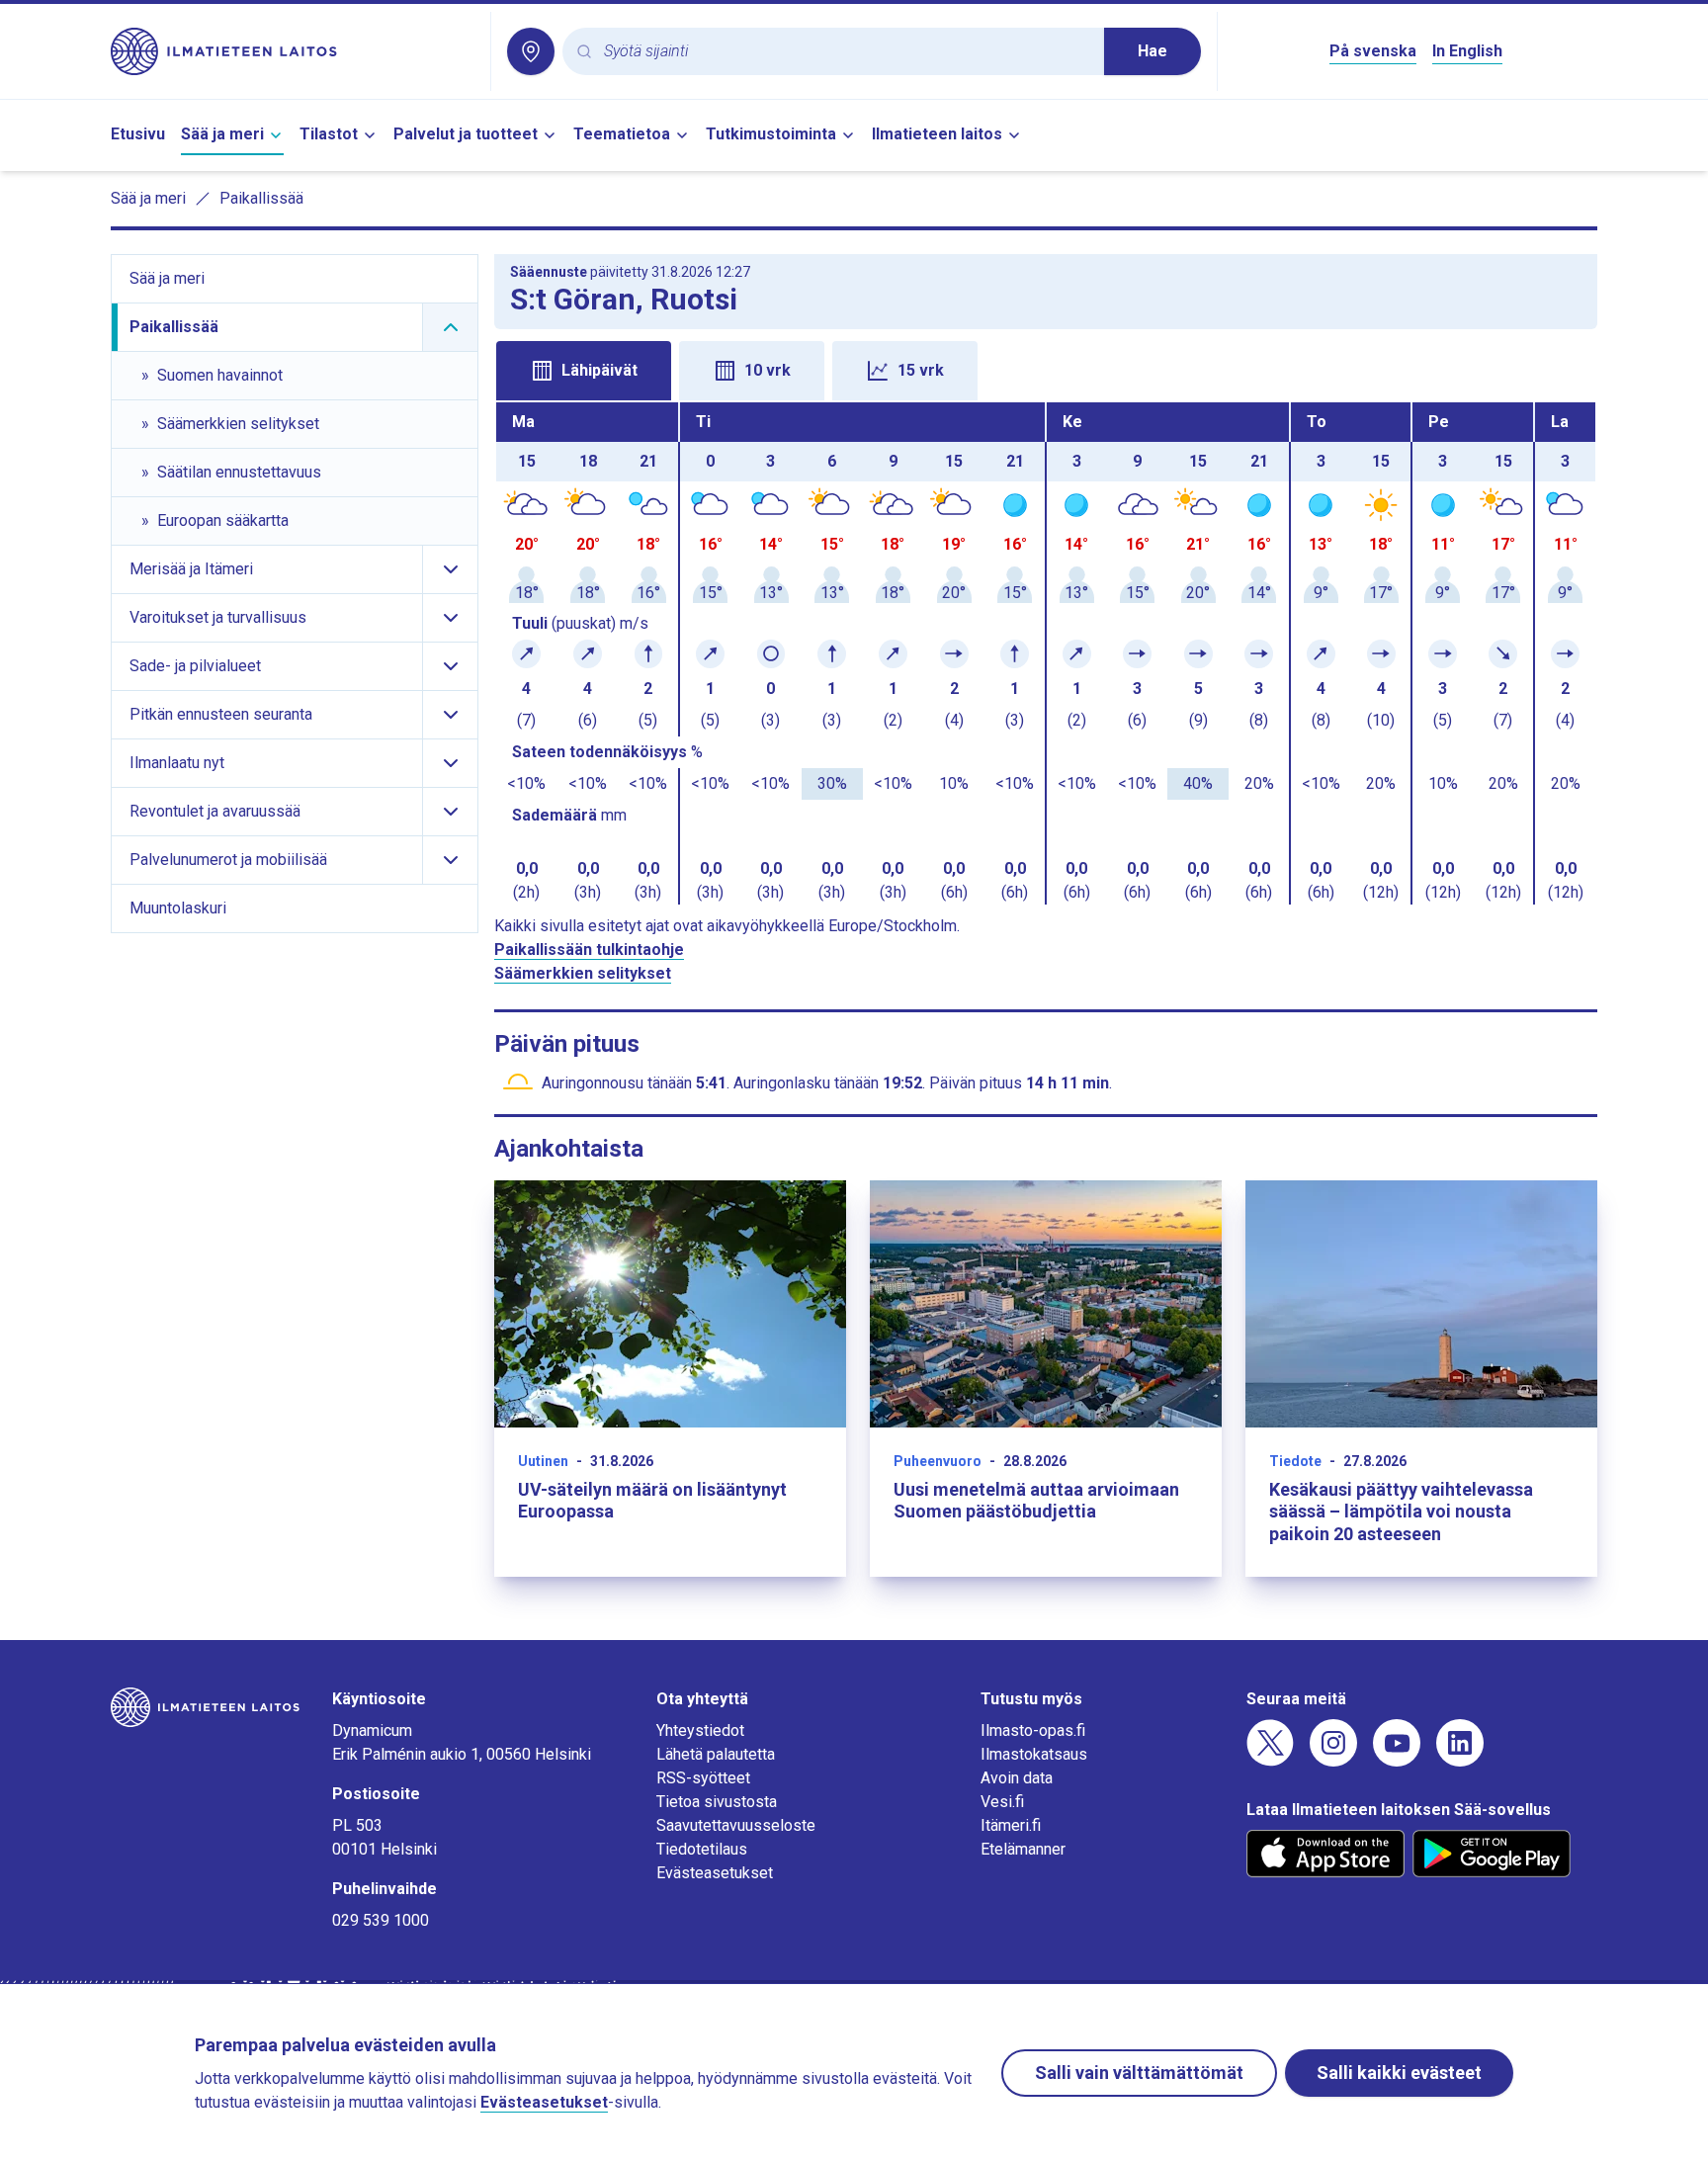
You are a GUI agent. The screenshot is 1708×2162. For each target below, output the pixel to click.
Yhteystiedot (700, 1730)
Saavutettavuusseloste (736, 1825)
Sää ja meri (222, 134)
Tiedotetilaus (702, 1849)
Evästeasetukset (715, 1873)
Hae (1153, 51)
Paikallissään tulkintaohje (589, 950)
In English (1467, 51)
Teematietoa (622, 134)
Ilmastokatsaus (1034, 1754)
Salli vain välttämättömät (1139, 2073)
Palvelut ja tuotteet (466, 134)
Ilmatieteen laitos (937, 134)
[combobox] (846, 52)
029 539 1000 (381, 1920)
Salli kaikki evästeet (1399, 2073)
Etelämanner (1023, 1849)
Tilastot (329, 134)
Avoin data (1017, 1778)
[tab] (584, 371)
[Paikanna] (531, 51)
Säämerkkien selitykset (583, 973)
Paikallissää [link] (261, 198)
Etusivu (138, 134)
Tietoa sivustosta (717, 1802)
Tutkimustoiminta (771, 134)
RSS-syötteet (703, 1778)
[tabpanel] (1046, 653)
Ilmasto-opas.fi (1033, 1730)
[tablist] (1046, 369)
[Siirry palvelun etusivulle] (293, 51)
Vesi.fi (1002, 1802)
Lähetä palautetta (716, 1754)
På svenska (1373, 51)
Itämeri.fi (1011, 1825)
